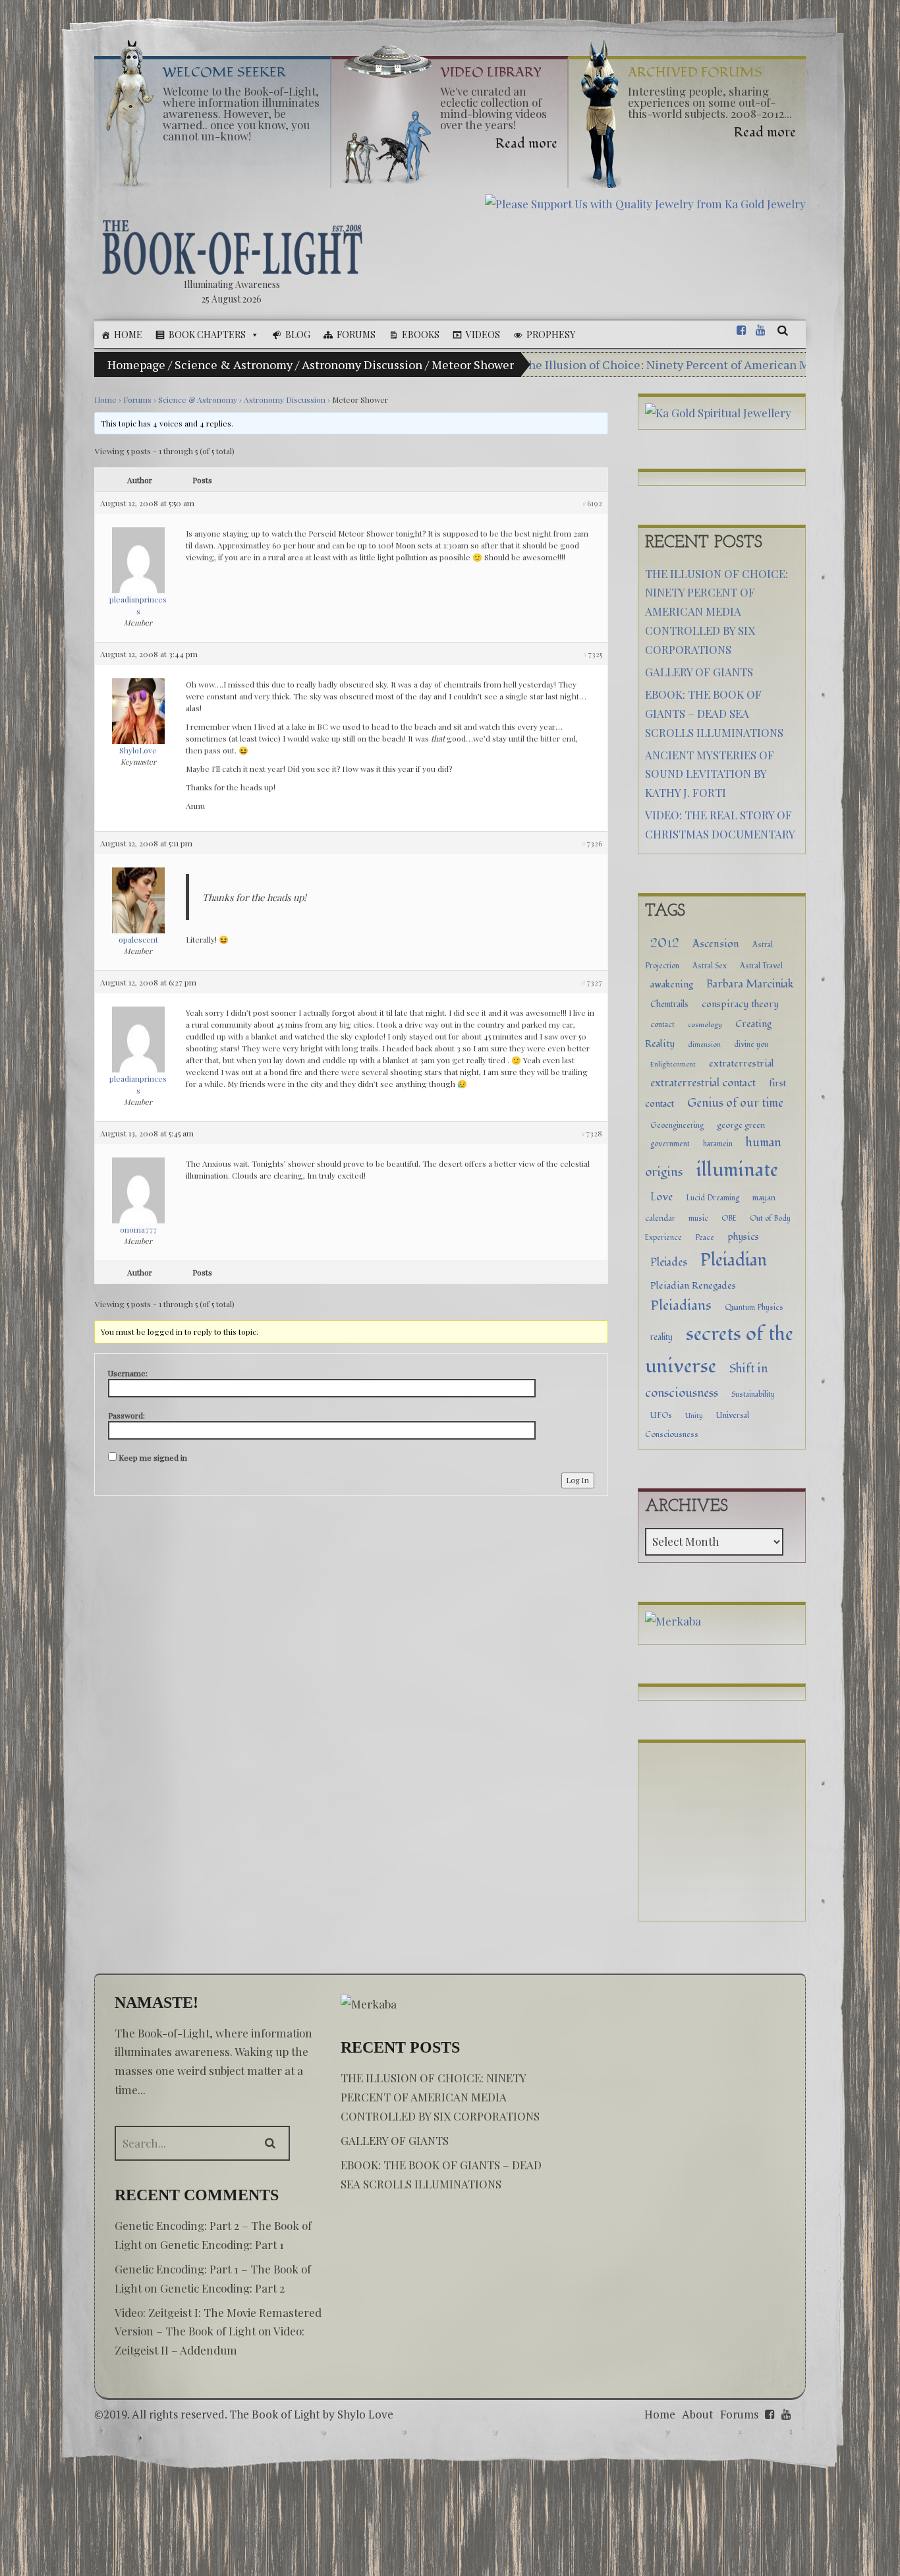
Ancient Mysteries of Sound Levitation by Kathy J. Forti (710, 774)
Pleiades (669, 1262)
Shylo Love (365, 2414)
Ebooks (421, 335)
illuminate (737, 1170)
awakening (672, 984)
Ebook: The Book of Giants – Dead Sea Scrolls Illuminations (714, 713)
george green (741, 1125)
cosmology (705, 1025)
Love (661, 1197)
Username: (128, 1373)
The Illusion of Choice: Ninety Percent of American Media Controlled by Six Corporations (717, 612)
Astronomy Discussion (362, 365)
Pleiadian (734, 1260)
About (698, 2414)
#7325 (592, 654)
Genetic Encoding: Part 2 (222, 2288)
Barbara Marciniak (750, 984)
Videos (483, 335)
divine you (751, 1044)
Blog (298, 335)
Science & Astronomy (234, 365)
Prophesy (551, 335)
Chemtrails (669, 1005)
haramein (718, 1144)
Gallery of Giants (699, 672)
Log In (578, 1480)
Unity (694, 1416)
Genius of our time (735, 1103)
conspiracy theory (740, 1004)
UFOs (661, 1416)
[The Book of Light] (232, 247)
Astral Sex (710, 966)
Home (128, 335)
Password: (127, 1415)
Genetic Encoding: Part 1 (222, 2244)
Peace (705, 1237)
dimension (704, 1044)
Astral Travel (761, 966)
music (698, 1218)
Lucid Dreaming (713, 1198)
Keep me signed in (153, 1457)
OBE (729, 1218)
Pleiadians (681, 1305)
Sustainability (753, 1394)
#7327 (592, 982)
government (670, 1144)
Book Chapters (207, 335)
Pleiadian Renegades (693, 1286)
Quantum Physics (754, 1307)
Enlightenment (673, 1064)
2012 (665, 943)
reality (661, 1337)
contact (662, 1024)
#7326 (592, 843)
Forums (356, 335)
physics (743, 1237)
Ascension (716, 944)
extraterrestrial (742, 1064)
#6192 (592, 503)
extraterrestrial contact (703, 1083)
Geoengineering (677, 1125)
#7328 (591, 1133)
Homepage (136, 365)
